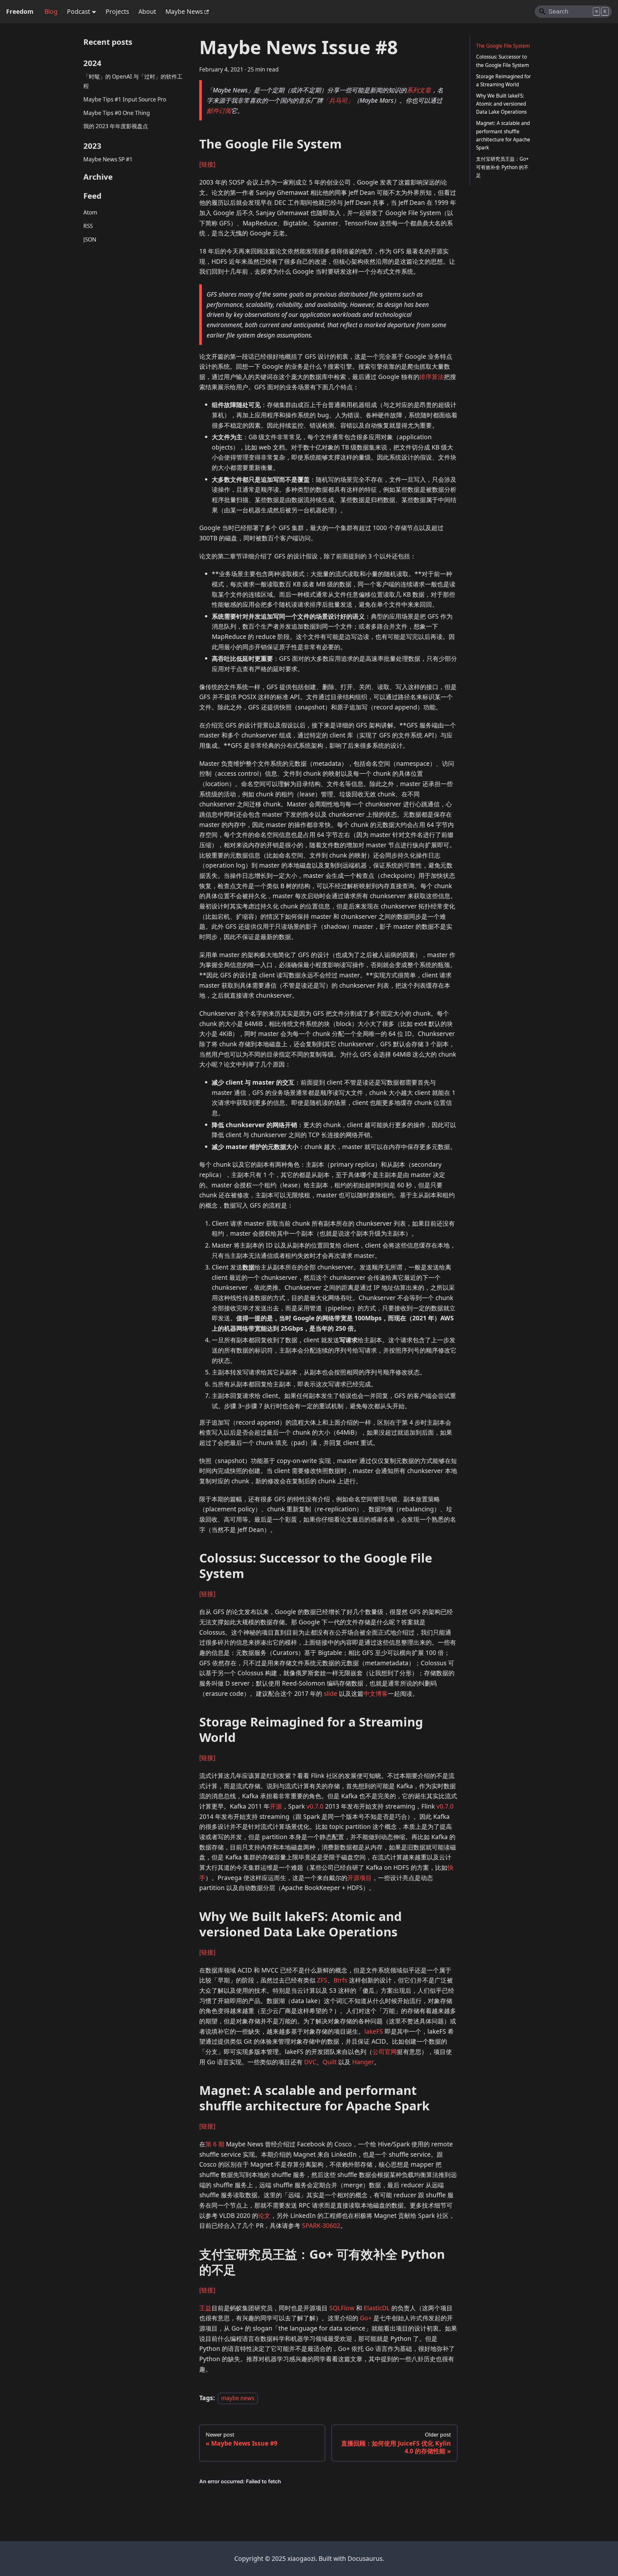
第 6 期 (215, 2144)
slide (331, 1693)
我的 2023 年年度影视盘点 (116, 126)
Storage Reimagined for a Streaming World (503, 81)
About (147, 11)
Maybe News (184, 11)
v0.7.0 (315, 1806)
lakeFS (374, 2031)
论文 (264, 2215)
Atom (90, 212)
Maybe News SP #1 (108, 159)
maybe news (238, 2398)
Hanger (363, 2062)
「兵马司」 (338, 100)
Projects (117, 11)
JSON (90, 239)
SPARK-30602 (321, 2225)
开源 (276, 1806)
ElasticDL (377, 2308)
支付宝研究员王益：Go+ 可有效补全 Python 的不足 (502, 167)
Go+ (366, 2318)
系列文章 (419, 90)
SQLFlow (342, 2308)
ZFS (322, 1980)
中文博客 (376, 1693)
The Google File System (503, 46)
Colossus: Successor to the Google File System (502, 61)
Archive (98, 177)
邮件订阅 (219, 111)
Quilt (330, 2062)
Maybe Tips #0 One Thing (117, 113)
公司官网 (385, 2052)
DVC (310, 2062)
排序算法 (432, 377)
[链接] (207, 164)
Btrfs (340, 1980)
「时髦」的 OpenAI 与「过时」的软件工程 (133, 81)
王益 (205, 2308)
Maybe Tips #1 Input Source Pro (125, 99)
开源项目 (360, 1878)
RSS (88, 226)
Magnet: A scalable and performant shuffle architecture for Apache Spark (503, 136)
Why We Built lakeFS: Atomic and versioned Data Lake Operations (501, 104)
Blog (51, 11)
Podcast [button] (79, 11)
